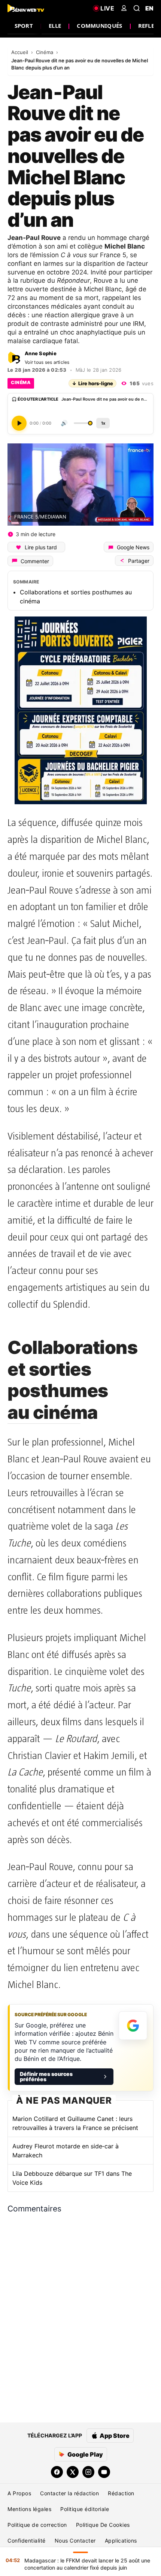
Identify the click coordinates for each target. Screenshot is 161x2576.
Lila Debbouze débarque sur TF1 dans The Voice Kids (72, 2178)
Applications (121, 2541)
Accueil (20, 52)
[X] (73, 2472)
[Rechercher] (137, 8)
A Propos (19, 2493)
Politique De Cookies (103, 2525)
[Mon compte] (124, 8)
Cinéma (45, 52)
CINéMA (21, 382)
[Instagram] (88, 2472)
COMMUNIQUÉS (99, 26)
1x (103, 423)
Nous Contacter (75, 2541)
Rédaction (121, 2493)
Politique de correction (37, 2525)
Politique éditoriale (85, 2509)
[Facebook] (57, 2472)
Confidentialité (27, 2541)
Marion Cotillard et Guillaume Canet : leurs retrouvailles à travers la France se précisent (75, 2123)
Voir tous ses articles (47, 362)
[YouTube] (104, 2472)
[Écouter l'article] (19, 423)
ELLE (55, 26)
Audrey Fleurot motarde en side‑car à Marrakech (66, 2151)
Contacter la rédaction (69, 2493)
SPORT (24, 26)
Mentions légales (29, 2509)
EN (149, 8)
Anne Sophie (41, 353)
